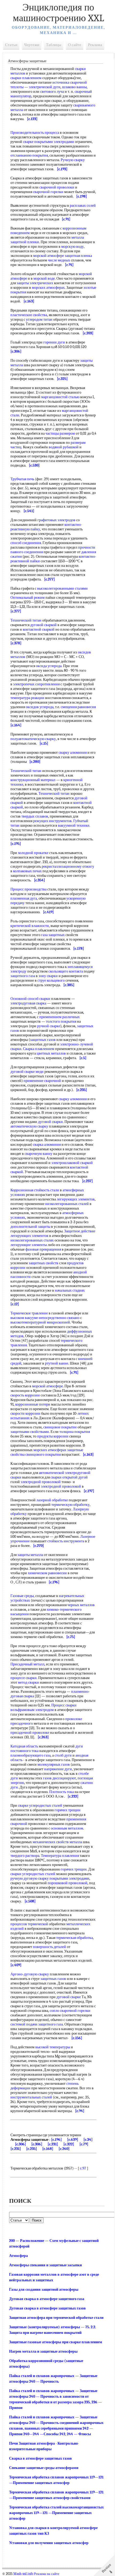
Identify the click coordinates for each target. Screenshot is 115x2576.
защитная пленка (78, 256)
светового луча (52, 92)
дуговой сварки (50, 1122)
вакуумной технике (74, 825)
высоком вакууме (24, 1318)
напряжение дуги (58, 1769)
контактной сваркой (39, 629)
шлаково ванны (74, 87)
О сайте (75, 45)
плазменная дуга (24, 898)
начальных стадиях (70, 1290)
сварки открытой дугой (69, 1477)
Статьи (11, 45)
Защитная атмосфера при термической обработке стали (56, 2318)
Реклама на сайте (47, 2574)
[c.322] (69, 2144)
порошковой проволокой (68, 1883)
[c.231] (53, 2144)
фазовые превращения (43, 1249)
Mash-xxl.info (23, 2574)
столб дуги (63, 1755)
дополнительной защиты (30, 1227)
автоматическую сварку (29, 1126)
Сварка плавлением (39, 1049)
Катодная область (24, 1746)
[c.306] (20, 2144)
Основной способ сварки (30, 999)
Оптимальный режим (28, 598)
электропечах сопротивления (36, 684)
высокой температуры (53, 2047)
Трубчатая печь (22, 479)
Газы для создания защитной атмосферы (44, 2289)
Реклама (95, 45)
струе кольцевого (51, 980)
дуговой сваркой (43, 625)
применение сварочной (42, 1081)
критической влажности (30, 926)
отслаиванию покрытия (29, 155)
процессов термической (29, 1924)
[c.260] (64, 2149)
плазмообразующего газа (30, 1755)
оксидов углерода (40, 707)
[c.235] (32, 2149)
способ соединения (26, 543)
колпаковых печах (27, 871)
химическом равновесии (47, 1573)
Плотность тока (62, 1792)
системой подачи (24, 2024)
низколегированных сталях (32, 1240)
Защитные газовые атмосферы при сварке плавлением (56, 2342)
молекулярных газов (54, 1764)
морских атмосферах (48, 288)
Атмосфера (18, 2256)
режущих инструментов (52, 821)
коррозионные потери (33, 1404)
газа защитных (53, 935)
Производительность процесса (35, 133)
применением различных (60, 1017)
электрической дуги (45, 87)
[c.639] (73, 2140)
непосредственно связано (59, 1318)
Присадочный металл (27, 1664)
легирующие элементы (29, 1245)
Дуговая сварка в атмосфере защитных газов (47, 2308)
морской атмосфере (49, 256)
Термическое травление (29, 1313)
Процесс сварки (64, 1705)
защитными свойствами (30, 1432)
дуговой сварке (69, 1997)
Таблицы (54, 45)
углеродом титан (39, 319)
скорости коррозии (25, 1413)
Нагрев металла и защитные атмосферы (43, 2351)
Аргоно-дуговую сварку (30, 1974)
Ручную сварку (73, 160)
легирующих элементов (76, 1199)
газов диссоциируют (60, 1778)
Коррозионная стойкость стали (35, 1190)
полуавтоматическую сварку (33, 739)
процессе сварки (24, 1678)
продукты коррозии (53, 1436)
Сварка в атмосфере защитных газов (41, 2458)
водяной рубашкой (64, 447)
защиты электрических (35, 283)
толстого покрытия (61, 1021)
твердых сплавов (35, 816)
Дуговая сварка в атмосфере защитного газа (47, 2299)
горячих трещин (68, 1810)
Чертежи (32, 45)
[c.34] (88, 2140)
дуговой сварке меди (27, 1072)
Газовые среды (22, 1596)
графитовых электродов (56, 520)
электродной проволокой (41, 1482)
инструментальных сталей (31, 2097)
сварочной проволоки (57, 187)
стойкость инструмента (66, 1541)
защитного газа (23, 976)
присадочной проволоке (30, 1733)
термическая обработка (74, 1938)
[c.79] (84, 2144)
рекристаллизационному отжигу (68, 866)
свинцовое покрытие (60, 1427)
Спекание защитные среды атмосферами (44, 2468)
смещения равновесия (78, 707)
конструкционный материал (33, 780)
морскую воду (72, 247)
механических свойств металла (57, 1842)
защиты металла (30, 1555)
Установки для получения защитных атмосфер (49, 2543)
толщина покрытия (75, 1432)
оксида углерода (49, 666)
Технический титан (26, 620)
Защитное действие (80, 1231)
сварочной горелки (48, 192)
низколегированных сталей (67, 1204)
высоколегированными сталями (62, 588)
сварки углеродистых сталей (33, 1874)
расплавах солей (83, 206)
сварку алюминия (73, 753)
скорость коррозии (25, 1395)
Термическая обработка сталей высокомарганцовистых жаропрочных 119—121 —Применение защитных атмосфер (56, 2513)
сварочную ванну (39, 1154)
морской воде (44, 278)
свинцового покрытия (43, 1455)
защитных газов (43, 1040)
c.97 (83, 2168)
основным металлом (67, 1828)
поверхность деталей (49, 1947)
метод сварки (28, 1682)
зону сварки (48, 976)
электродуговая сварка (28, 1003)
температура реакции (27, 698)
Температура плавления (60, 1856)
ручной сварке (49, 1026)
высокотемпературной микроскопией (40, 1322)
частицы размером (60, 433)
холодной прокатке (33, 853)
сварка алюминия (47, 1145)
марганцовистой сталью (60, 397)
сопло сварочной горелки (70, 2011)
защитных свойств (43, 1263)
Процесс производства (28, 889)
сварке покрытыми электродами (49, 142)
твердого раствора (25, 1856)
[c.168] (48, 2149)
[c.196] (56, 2140)
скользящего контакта (66, 971)
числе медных (59, 260)
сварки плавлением (26, 78)
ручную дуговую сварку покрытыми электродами (50, 1878)
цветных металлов (51, 1053)
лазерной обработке (52, 1500)
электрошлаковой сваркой (72, 1163)
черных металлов (81, 1605)
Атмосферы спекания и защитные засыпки (45, 2265)
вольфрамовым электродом (32, 1710)
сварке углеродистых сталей (40, 1806)
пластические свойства (29, 315)
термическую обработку (70, 1505)
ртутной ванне (57, 1363)
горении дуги (54, 342)
